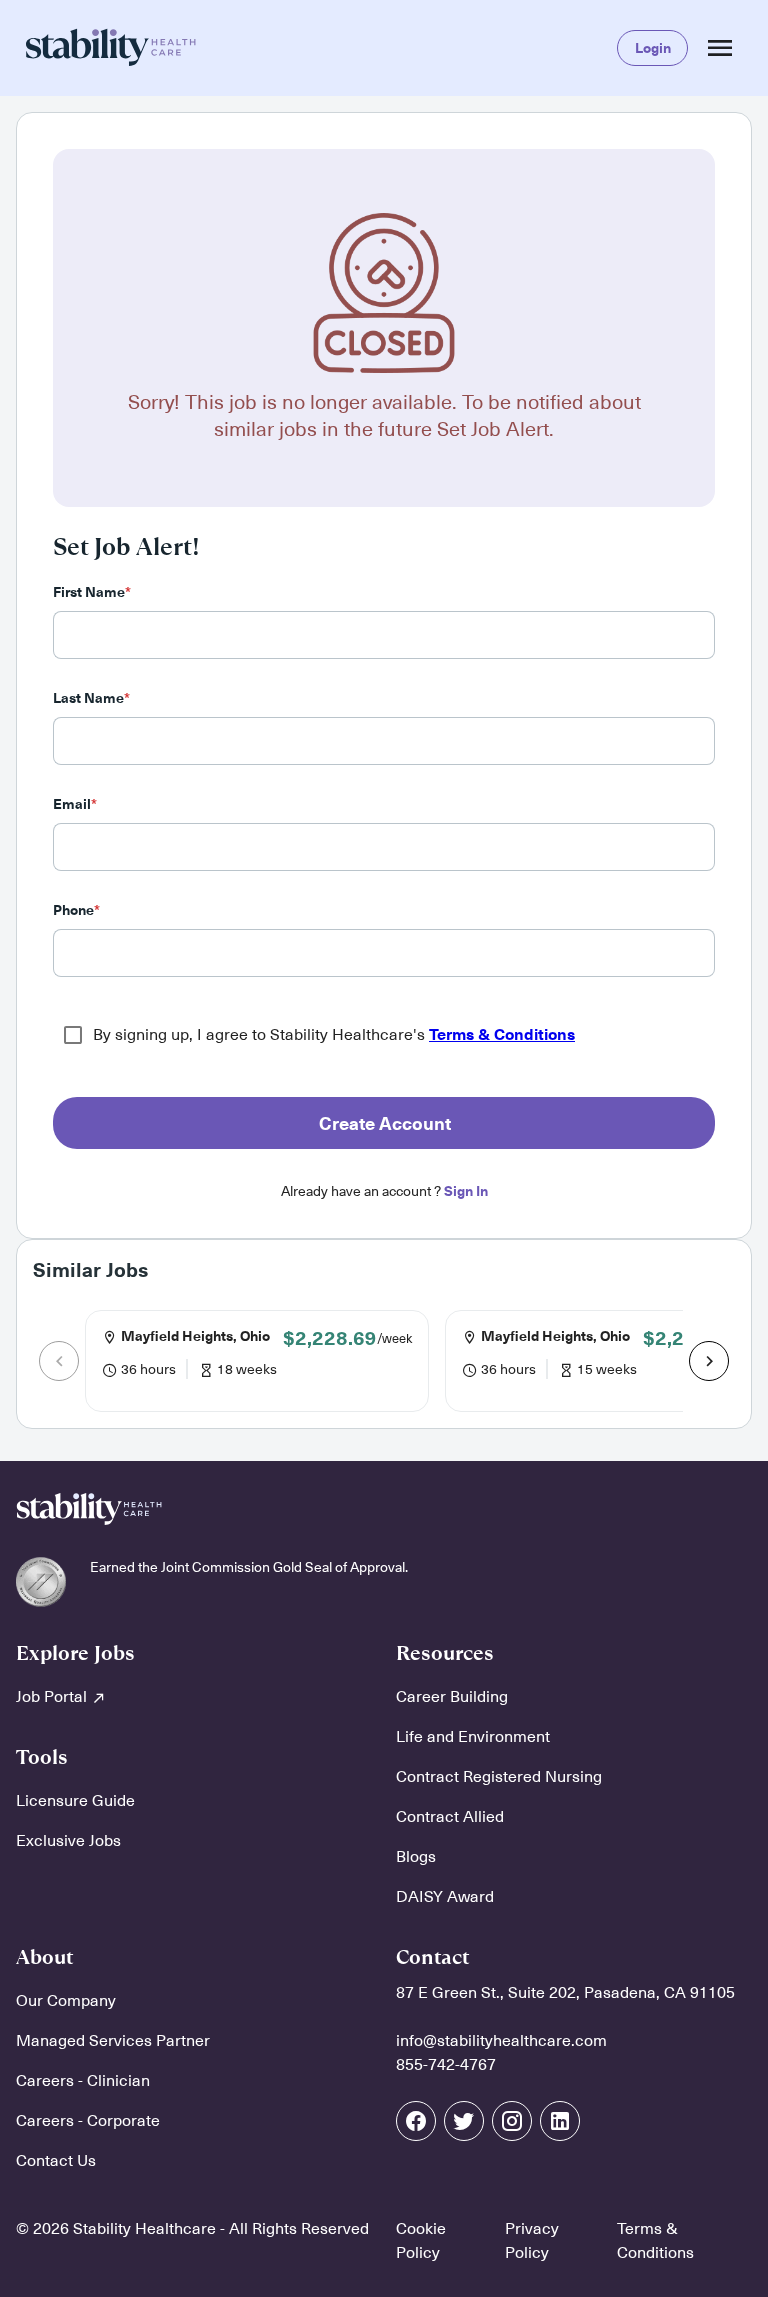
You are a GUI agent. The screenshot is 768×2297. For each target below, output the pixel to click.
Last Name (91, 698)
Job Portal (53, 1697)
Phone (76, 910)
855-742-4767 (446, 2065)
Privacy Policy (532, 2241)
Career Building (452, 1697)
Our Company (66, 2001)
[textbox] (384, 635)
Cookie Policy (421, 2241)
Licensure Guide (75, 1801)
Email (75, 804)
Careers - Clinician (83, 2081)
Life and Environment (473, 1737)
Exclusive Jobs (68, 1841)
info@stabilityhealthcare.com (501, 2041)
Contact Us (56, 2161)
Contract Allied (450, 1817)
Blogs (416, 1857)
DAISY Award (445, 1897)
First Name (92, 592)
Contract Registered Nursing (499, 1777)
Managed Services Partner (113, 2041)
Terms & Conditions (502, 1035)
